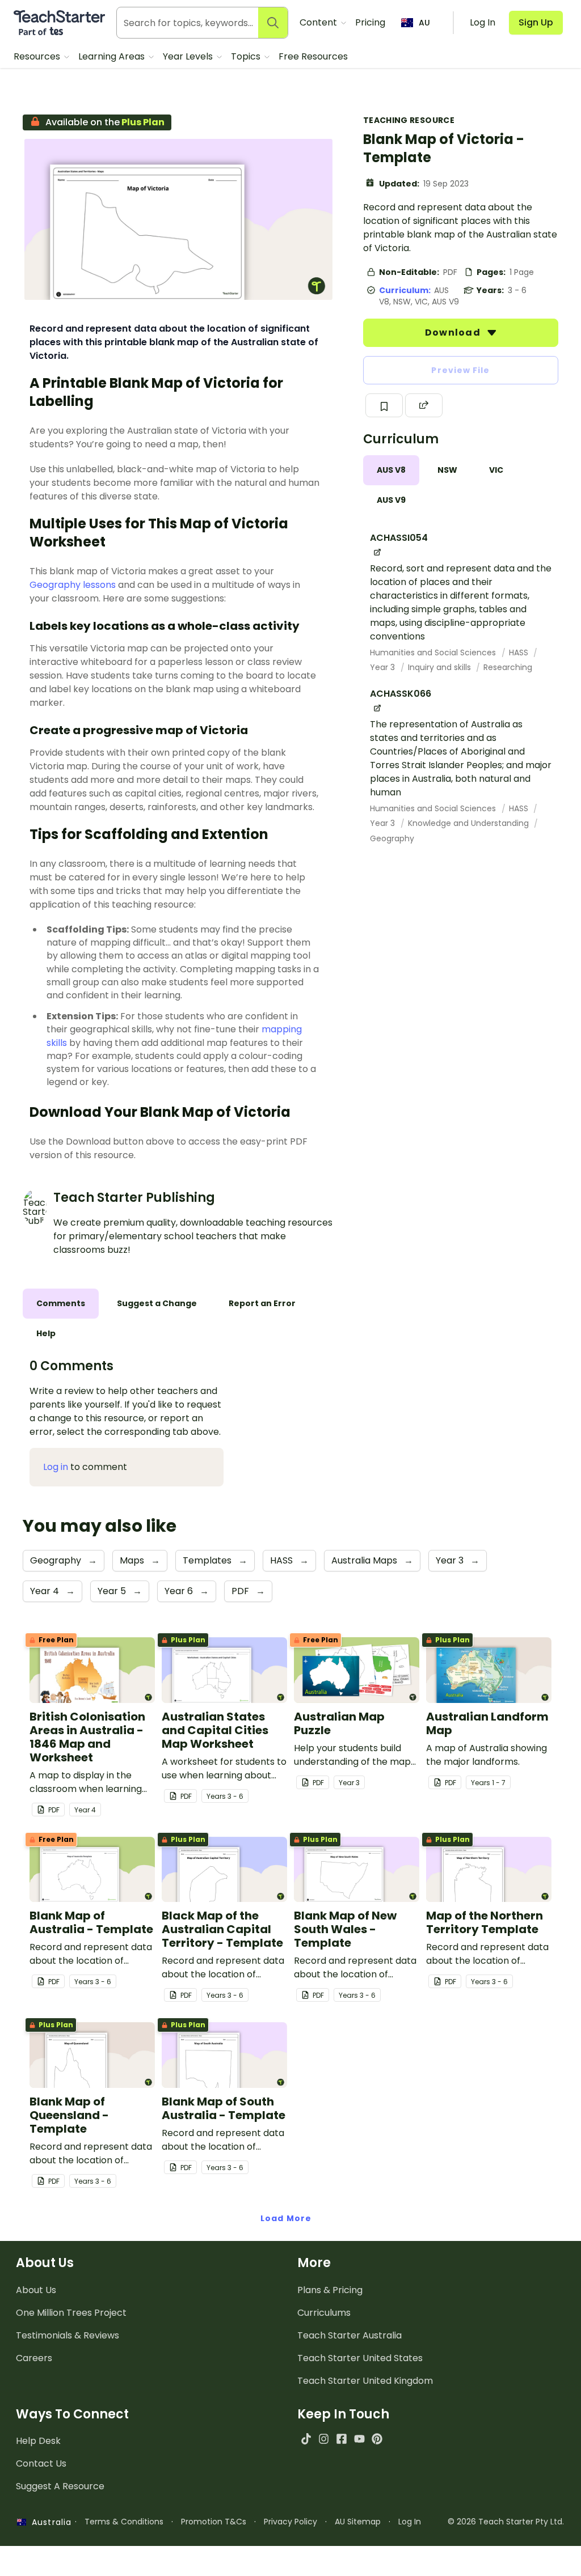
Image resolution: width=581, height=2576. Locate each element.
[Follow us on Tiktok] (306, 2439)
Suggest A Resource (60, 2486)
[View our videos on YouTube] (359, 2439)
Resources (38, 56)
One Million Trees (71, 2313)
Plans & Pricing (330, 2290)
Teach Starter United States (360, 2358)
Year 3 (384, 667)
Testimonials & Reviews (68, 2335)
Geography (392, 838)
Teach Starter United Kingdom (365, 2381)
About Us (36, 2290)
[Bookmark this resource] (384, 405)
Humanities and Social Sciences (434, 653)
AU (424, 23)
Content (319, 22)
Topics (247, 56)
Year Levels (189, 56)
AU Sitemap (358, 2522)
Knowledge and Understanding (470, 823)
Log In (410, 2522)
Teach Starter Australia (350, 2335)
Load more (286, 2218)
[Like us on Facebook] (341, 2439)
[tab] (391, 470)
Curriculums (324, 2313)
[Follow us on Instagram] (324, 2439)
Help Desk (38, 2441)
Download (454, 332)
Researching (508, 667)
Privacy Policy (290, 2522)
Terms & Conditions (124, 2522)
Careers (34, 2358)
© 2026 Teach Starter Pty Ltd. (506, 2522)
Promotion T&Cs (214, 2522)
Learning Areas (113, 56)
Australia (49, 2522)
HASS (520, 653)
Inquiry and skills (441, 667)
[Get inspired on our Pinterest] (377, 2439)
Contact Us (41, 2463)
